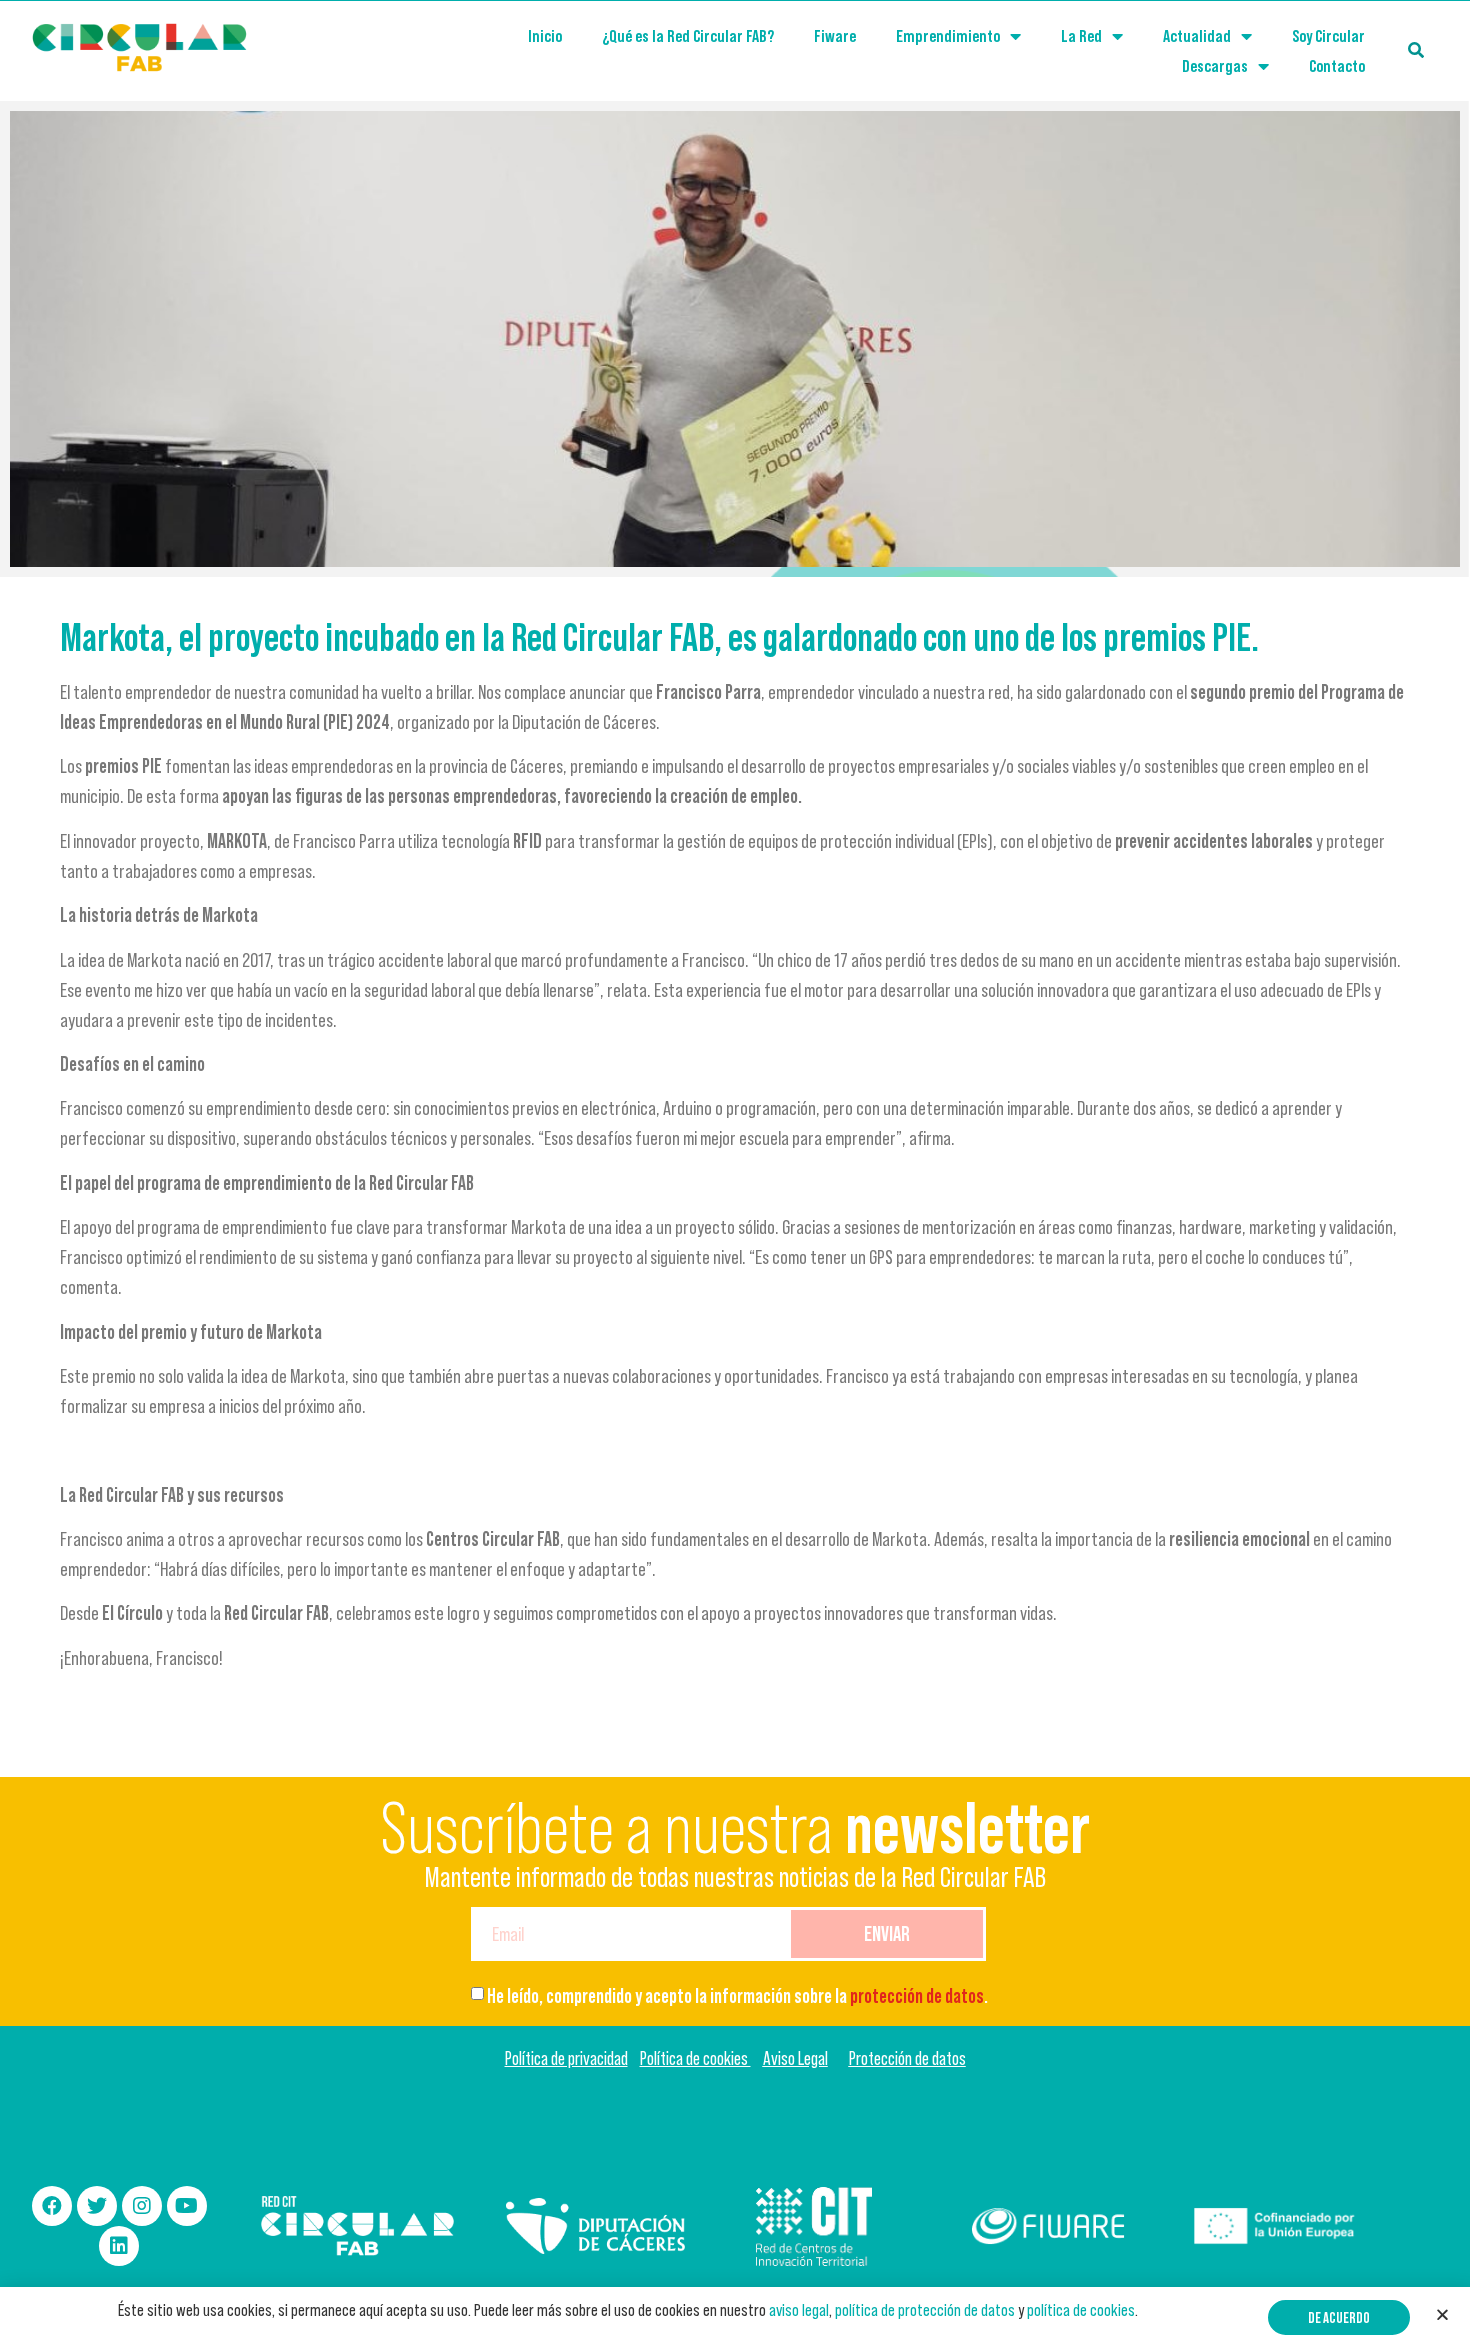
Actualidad (1197, 36)
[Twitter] (97, 2206)
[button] (1339, 2317)
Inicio (545, 36)
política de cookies (1081, 2310)
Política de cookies (695, 2058)
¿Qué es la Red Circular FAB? (688, 36)
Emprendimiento (948, 36)
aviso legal (799, 2310)
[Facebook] (52, 2206)
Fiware (835, 36)
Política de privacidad (566, 2058)
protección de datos (917, 1996)
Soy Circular (1328, 36)
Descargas (1215, 66)
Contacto (1337, 66)
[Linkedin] (119, 2246)
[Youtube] (187, 2206)
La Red (1081, 36)
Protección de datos (907, 2058)
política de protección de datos (925, 2310)
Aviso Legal (795, 2058)
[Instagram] (142, 2206)
